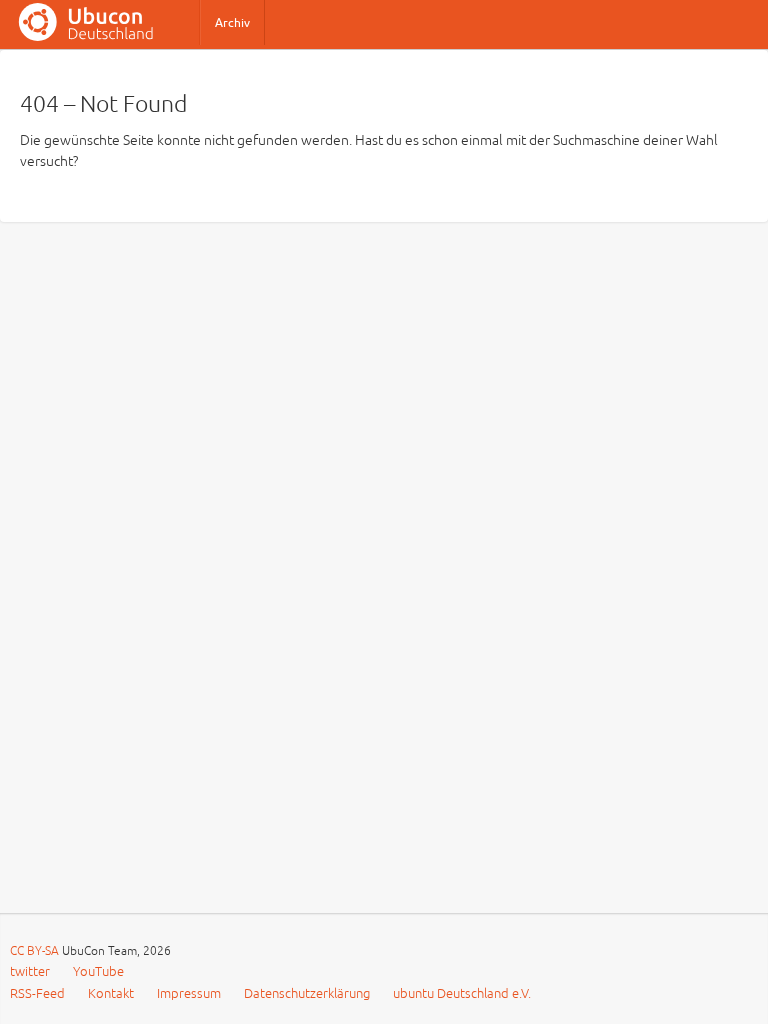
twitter (30, 972)
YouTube (98, 972)
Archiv (232, 23)
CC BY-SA (36, 951)
